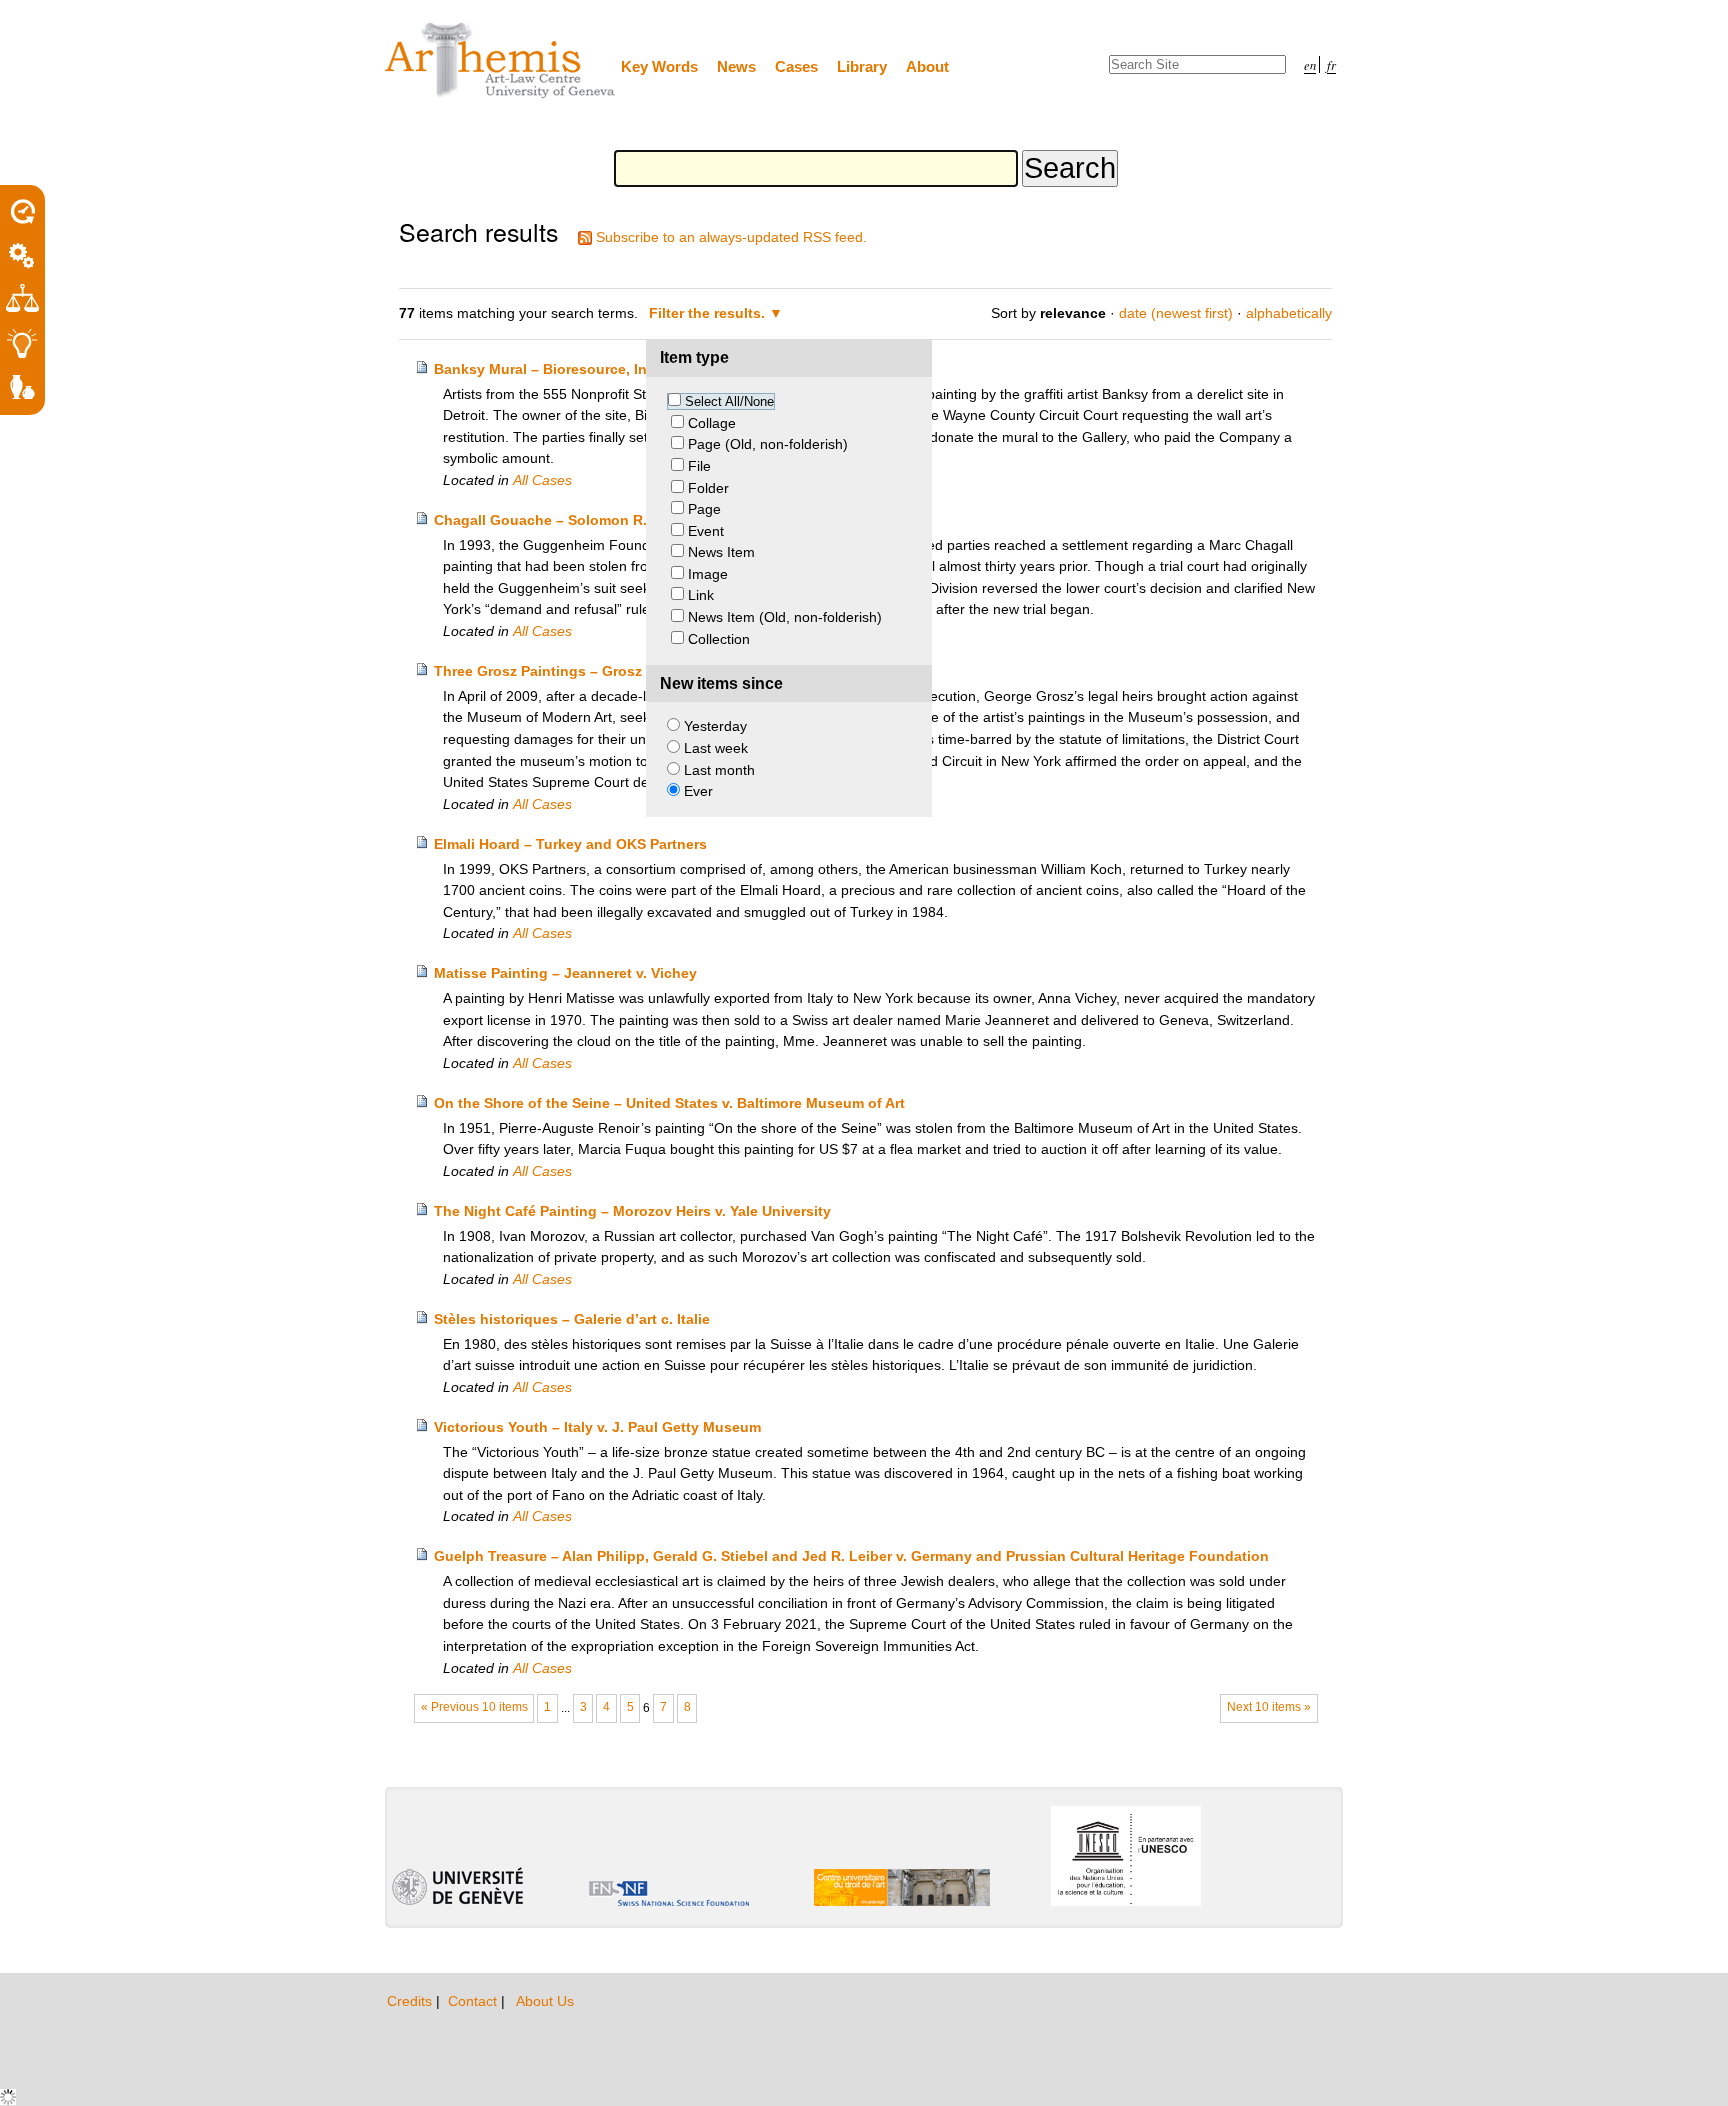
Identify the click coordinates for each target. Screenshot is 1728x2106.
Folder (708, 488)
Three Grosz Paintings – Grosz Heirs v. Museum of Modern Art (644, 671)
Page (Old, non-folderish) (768, 444)
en (1310, 64)
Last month (719, 770)
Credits (411, 2001)
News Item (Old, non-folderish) (785, 617)
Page (704, 509)
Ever (698, 791)
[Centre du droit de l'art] (501, 61)
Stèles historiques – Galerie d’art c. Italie (572, 1319)
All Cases (542, 480)
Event (706, 531)
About (927, 66)
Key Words (659, 66)
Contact (474, 2001)
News (736, 66)
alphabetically (1289, 313)
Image (708, 574)
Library (862, 66)
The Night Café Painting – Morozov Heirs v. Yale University (632, 1211)
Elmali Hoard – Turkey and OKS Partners (570, 844)
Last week (716, 748)
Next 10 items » (1269, 1707)
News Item (721, 552)
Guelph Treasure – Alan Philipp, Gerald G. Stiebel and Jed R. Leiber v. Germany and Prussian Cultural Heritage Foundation (851, 1556)
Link (701, 595)
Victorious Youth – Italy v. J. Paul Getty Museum (597, 1427)
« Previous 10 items (474, 1707)
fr (1331, 64)
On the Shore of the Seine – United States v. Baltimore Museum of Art (669, 1103)
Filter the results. (709, 313)
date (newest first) (1176, 313)
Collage (712, 423)
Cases (796, 66)
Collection (719, 639)
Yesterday (715, 726)
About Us (545, 2001)
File (699, 466)
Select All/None (729, 401)
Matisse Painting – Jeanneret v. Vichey (565, 973)
